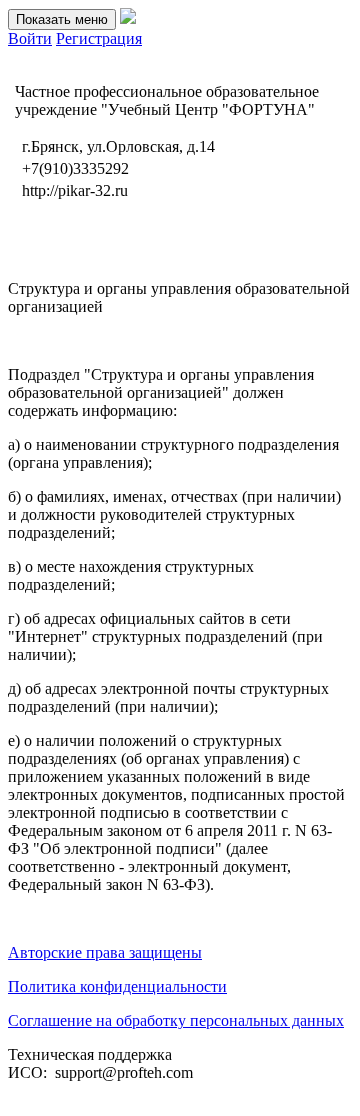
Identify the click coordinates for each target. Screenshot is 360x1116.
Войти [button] (30, 38)
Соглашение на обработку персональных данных (176, 1020)
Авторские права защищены (105, 952)
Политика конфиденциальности (117, 986)
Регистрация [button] (99, 38)
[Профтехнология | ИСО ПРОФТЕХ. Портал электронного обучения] (128, 18)
